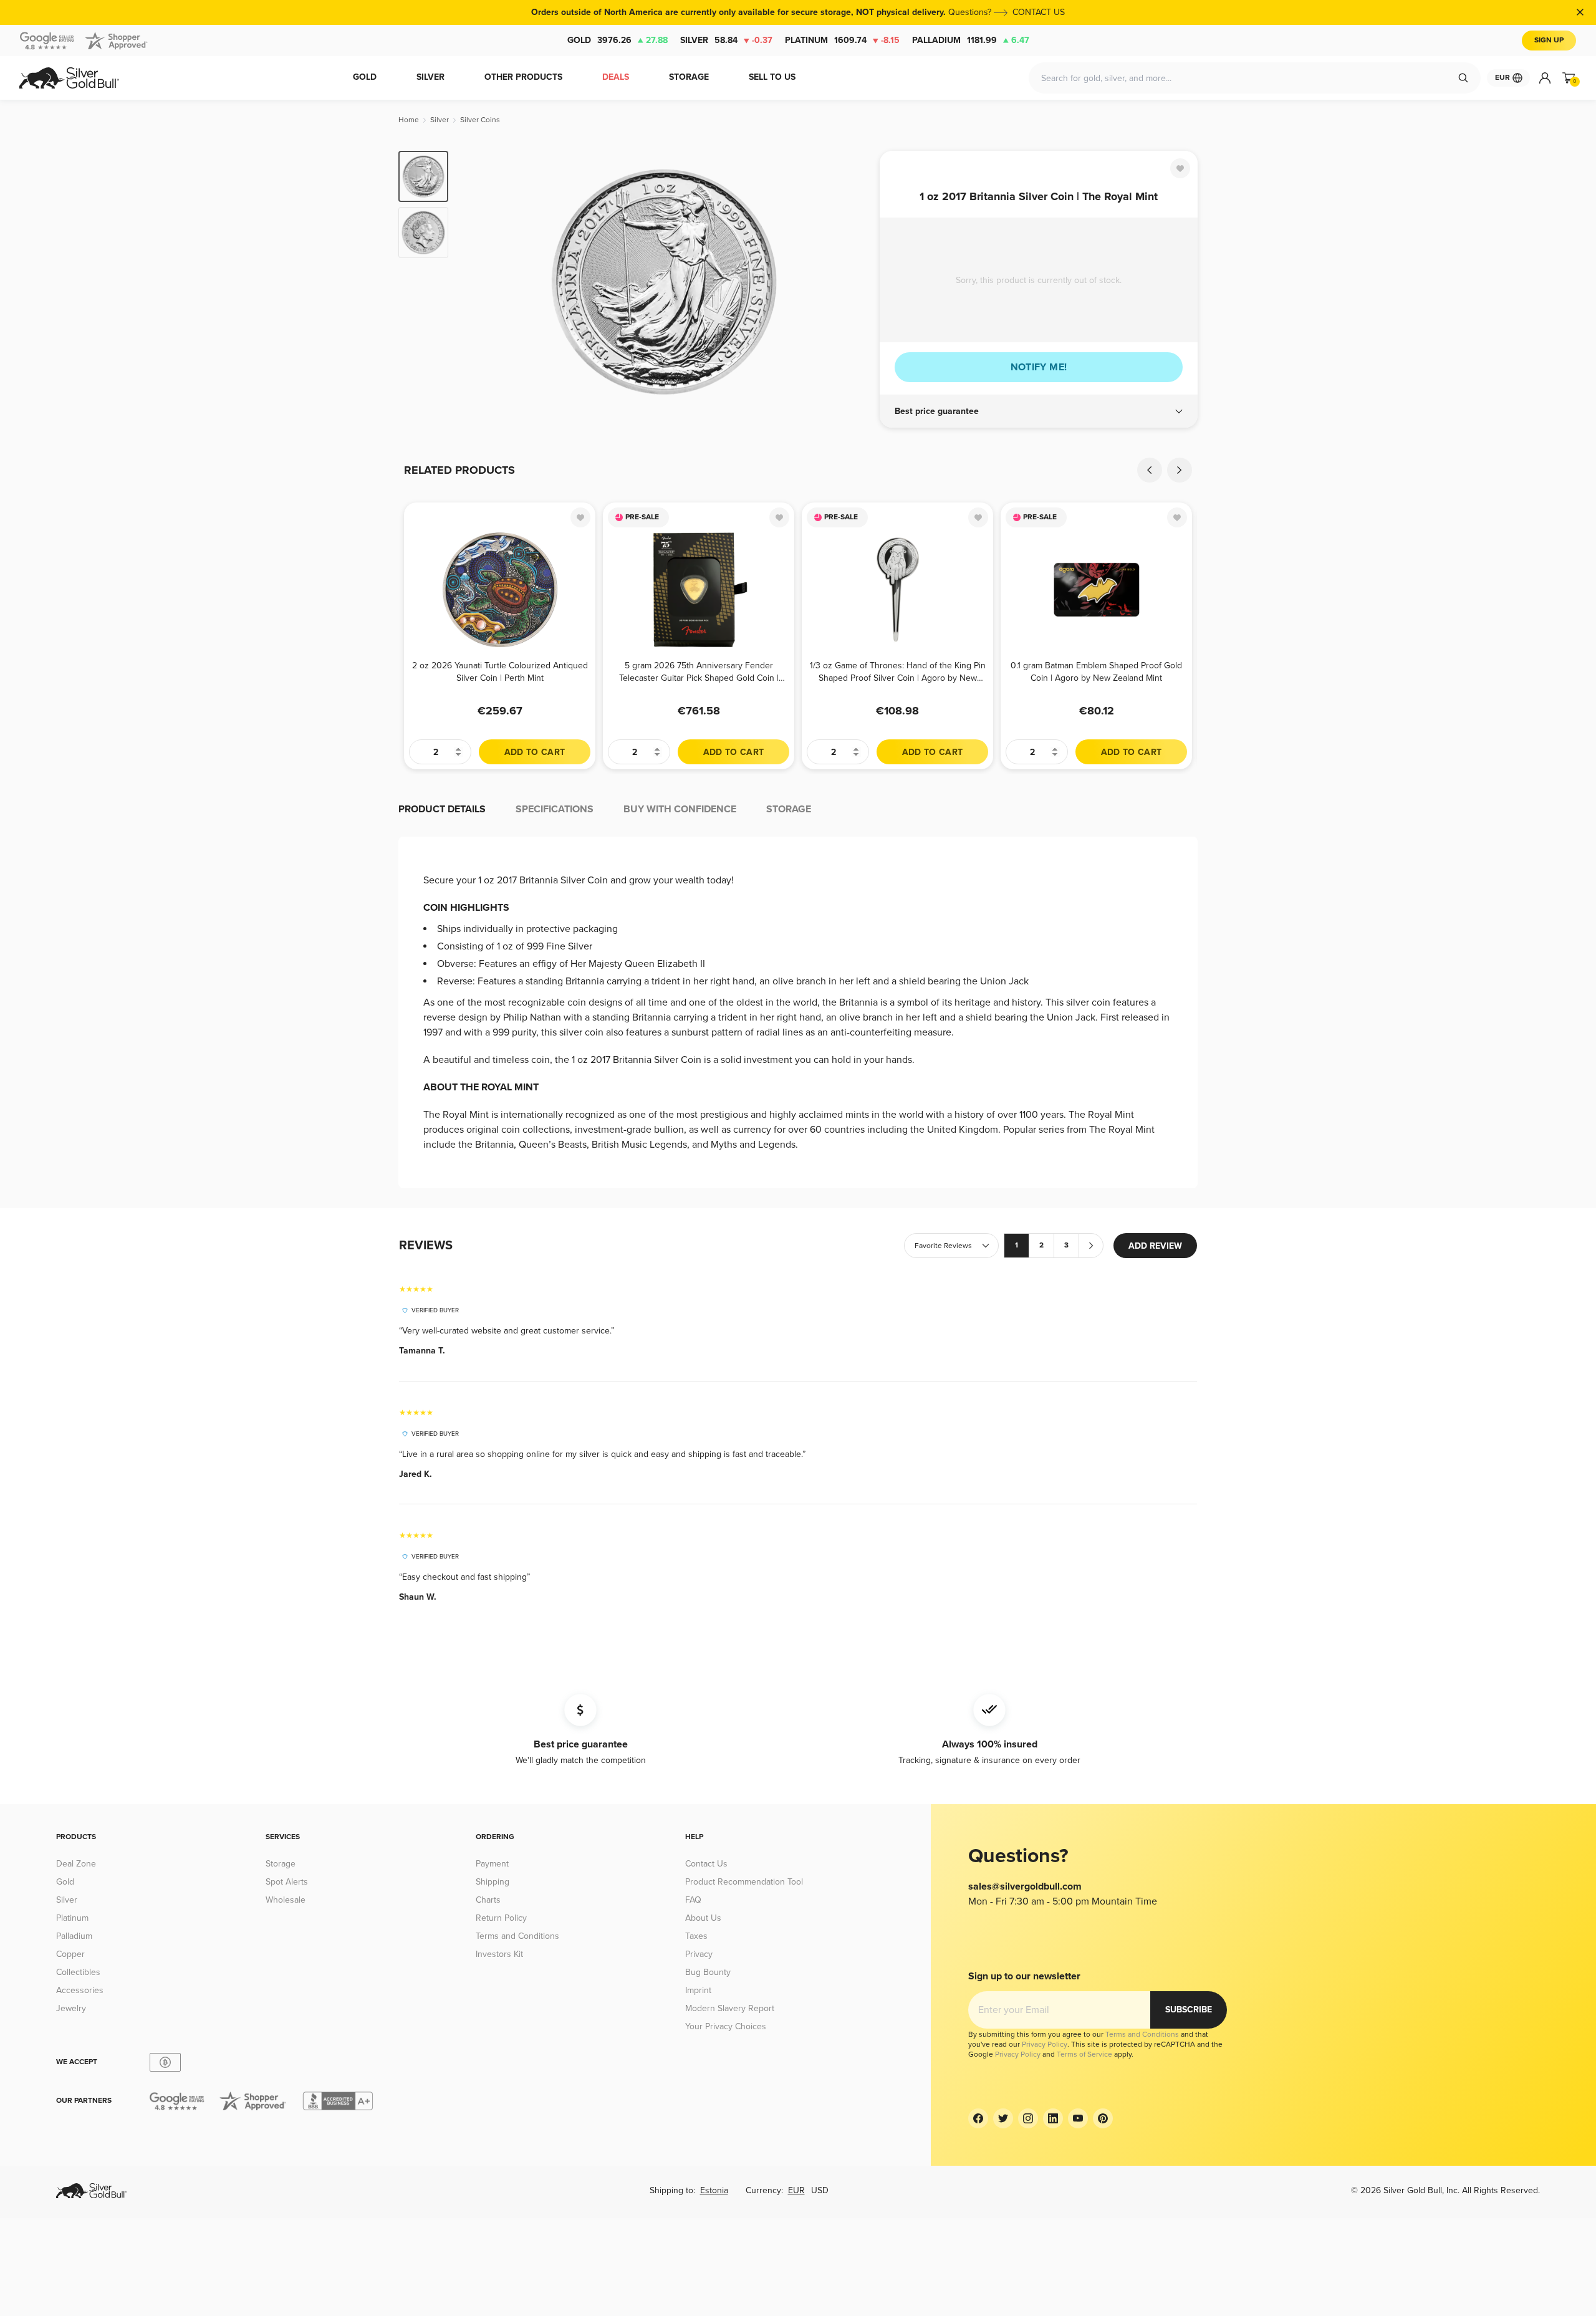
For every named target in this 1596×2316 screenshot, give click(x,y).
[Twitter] (1003, 2118)
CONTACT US (1039, 12)
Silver (726, 40)
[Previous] (477, 282)
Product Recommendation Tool (744, 1882)
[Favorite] (1180, 168)
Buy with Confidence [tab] (680, 809)
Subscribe (1189, 2010)
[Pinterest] (1103, 2118)
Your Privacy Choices (726, 2026)
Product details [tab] (442, 809)
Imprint (698, 1990)
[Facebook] (978, 2118)
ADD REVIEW (1155, 1246)
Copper (70, 1954)
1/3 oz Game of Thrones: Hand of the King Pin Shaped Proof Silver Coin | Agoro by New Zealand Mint (898, 672)
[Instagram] (1028, 2118)
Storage (281, 1864)
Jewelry (71, 2008)
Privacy (699, 1954)
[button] (1039, 411)
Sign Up (1549, 40)
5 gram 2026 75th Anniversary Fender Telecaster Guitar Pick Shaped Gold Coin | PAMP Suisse (699, 672)
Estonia (714, 2190)
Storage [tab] (789, 809)
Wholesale (286, 1900)
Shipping (493, 1882)
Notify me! (1039, 367)
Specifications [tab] (555, 809)
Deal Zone (76, 1864)
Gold (618, 40)
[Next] (851, 282)
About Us (703, 1918)
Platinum (842, 40)
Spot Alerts (287, 1882)
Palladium (971, 40)
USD (820, 2190)
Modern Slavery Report (730, 2008)
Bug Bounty (708, 1972)
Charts (488, 1900)
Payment (492, 1864)
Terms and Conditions (517, 1936)
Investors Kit (499, 1954)
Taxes (696, 1936)
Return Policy (501, 1918)
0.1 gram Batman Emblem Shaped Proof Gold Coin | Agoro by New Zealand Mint (1096, 672)
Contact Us (706, 1864)
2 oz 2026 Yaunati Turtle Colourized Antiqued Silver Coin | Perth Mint (500, 672)
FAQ (693, 1900)
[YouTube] (1078, 2118)
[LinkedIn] (1053, 2118)
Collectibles (78, 1972)
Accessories (80, 1990)
